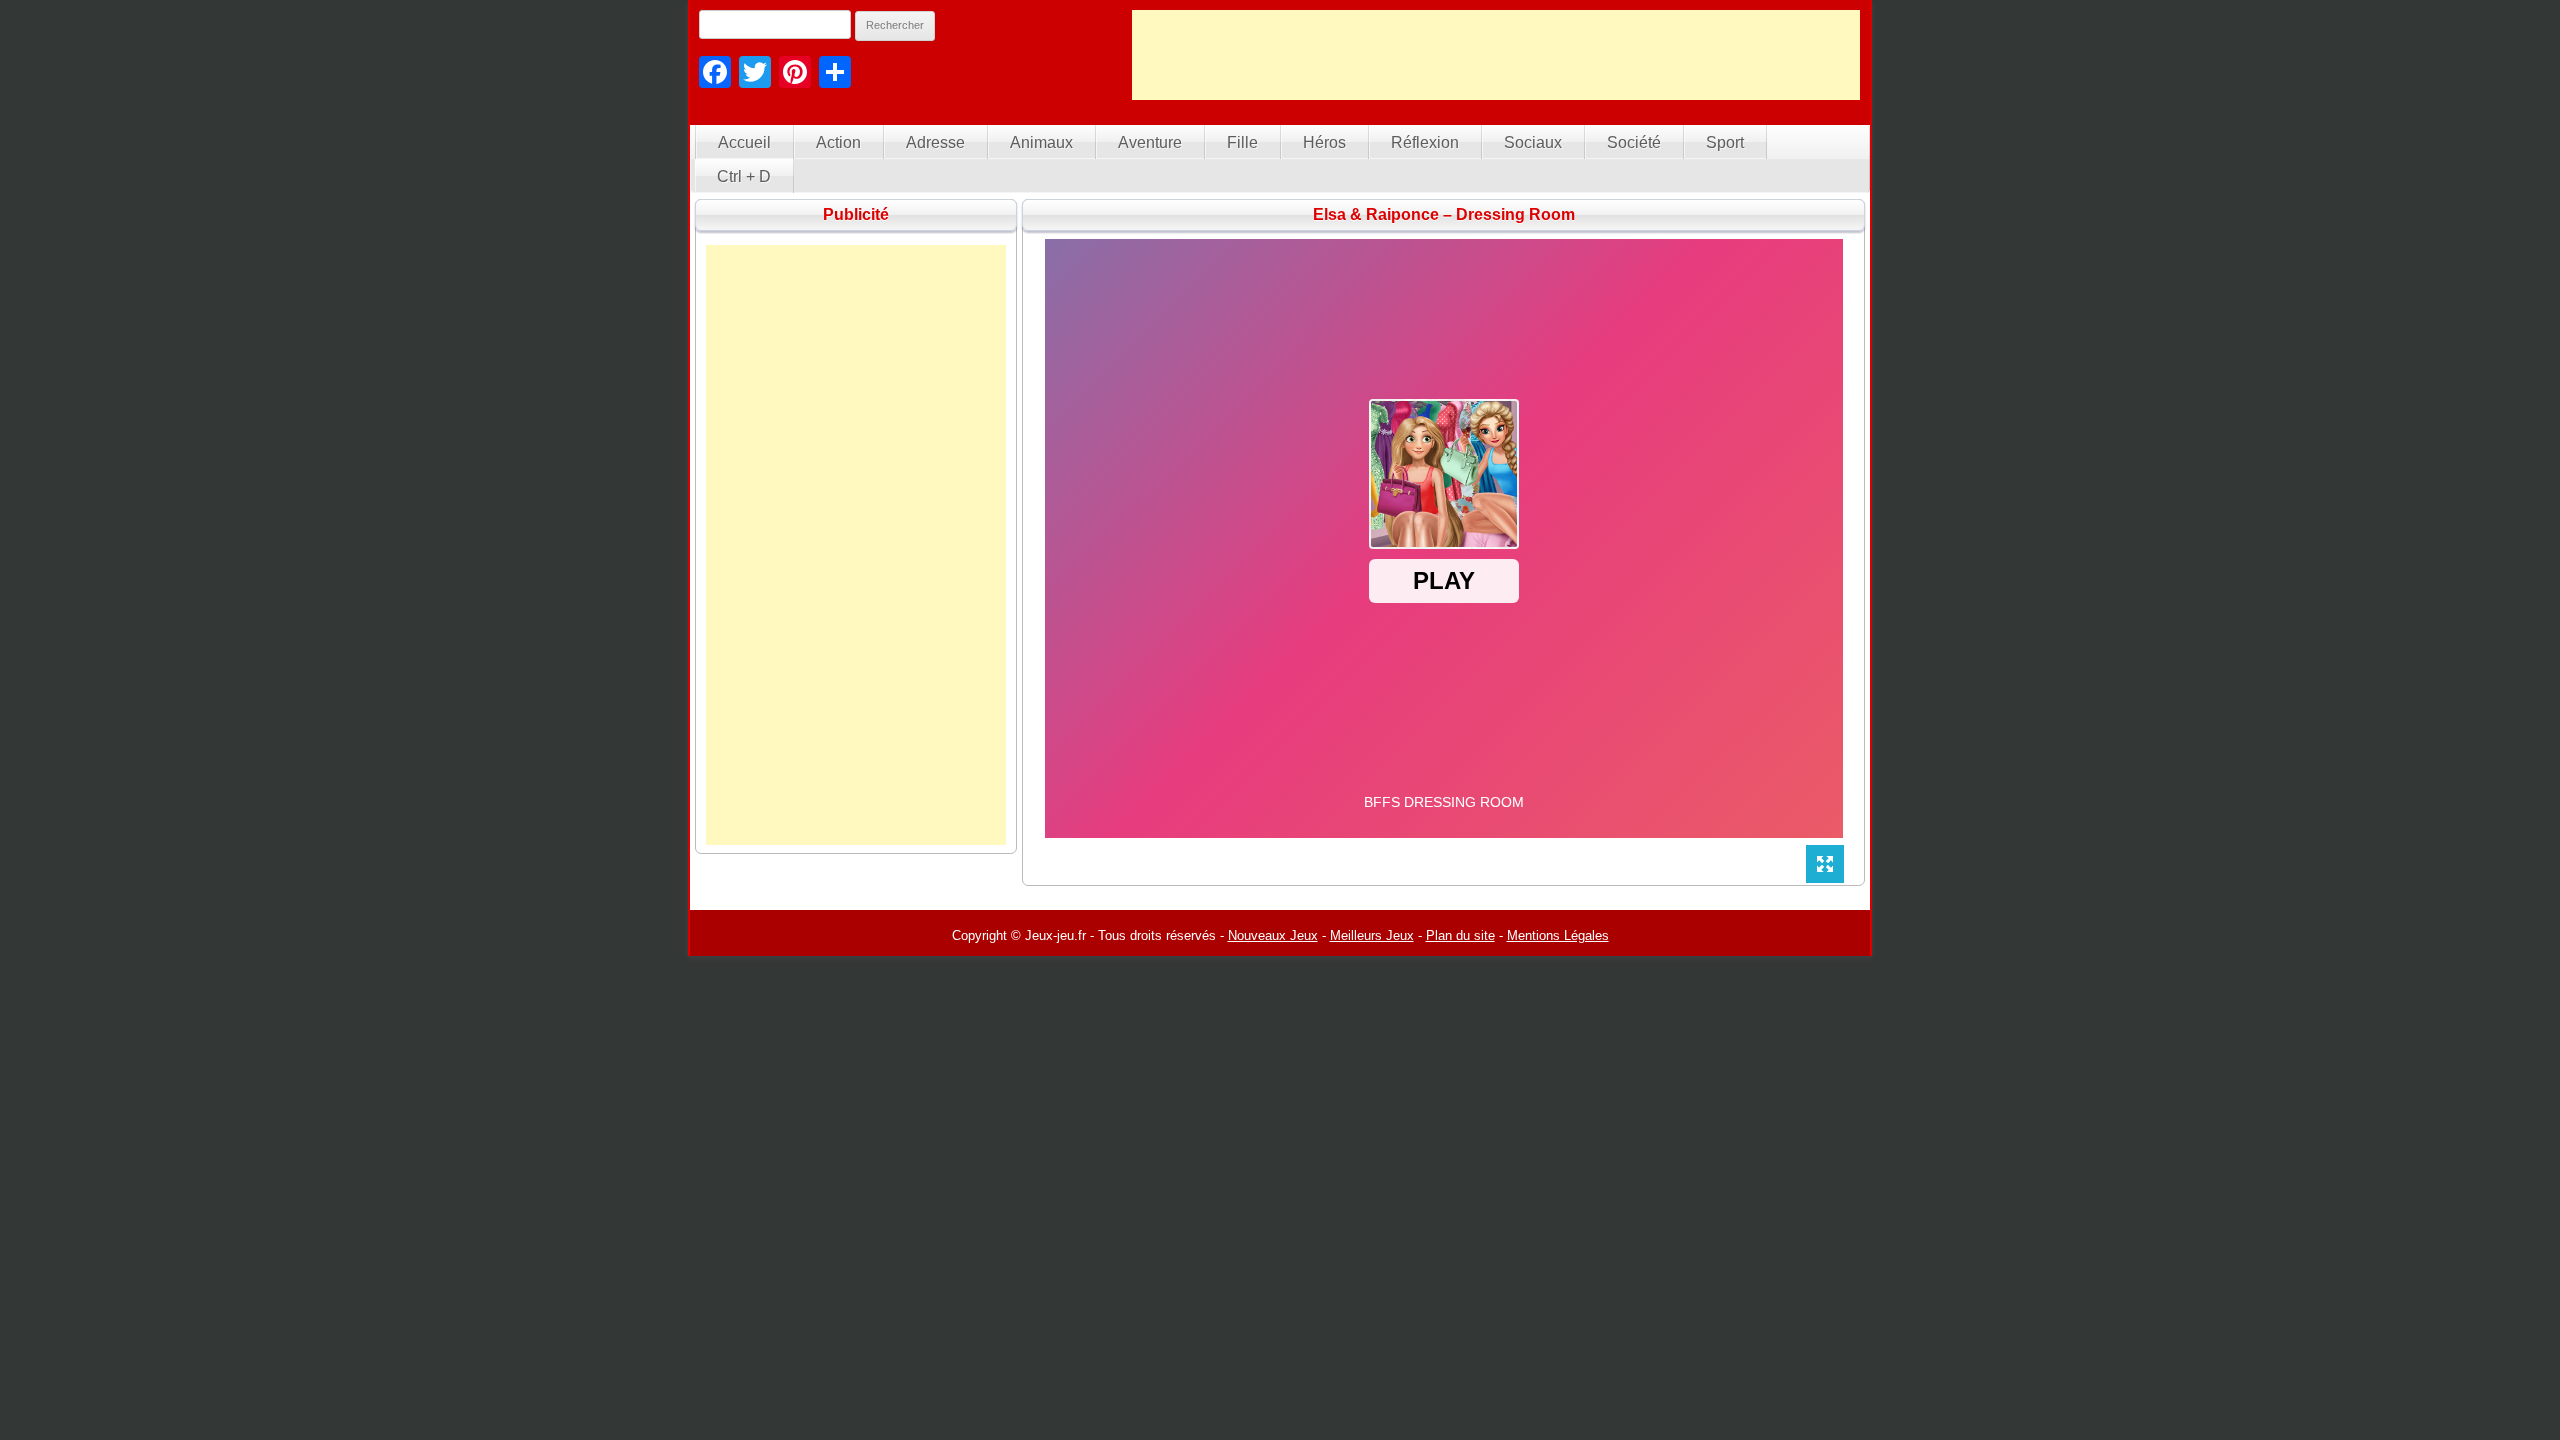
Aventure (1150, 142)
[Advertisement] (1496, 55)
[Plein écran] (1825, 864)
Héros (1324, 142)
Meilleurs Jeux (1372, 935)
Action (838, 142)
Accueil (744, 142)
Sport (1725, 142)
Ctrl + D (744, 176)
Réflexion (1425, 142)
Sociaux (1533, 142)
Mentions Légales (1558, 935)
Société (1634, 142)
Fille (1242, 142)
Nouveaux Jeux (1273, 935)
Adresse (935, 142)
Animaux (1041, 142)
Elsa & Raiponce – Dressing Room (1444, 214)
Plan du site (1460, 935)
